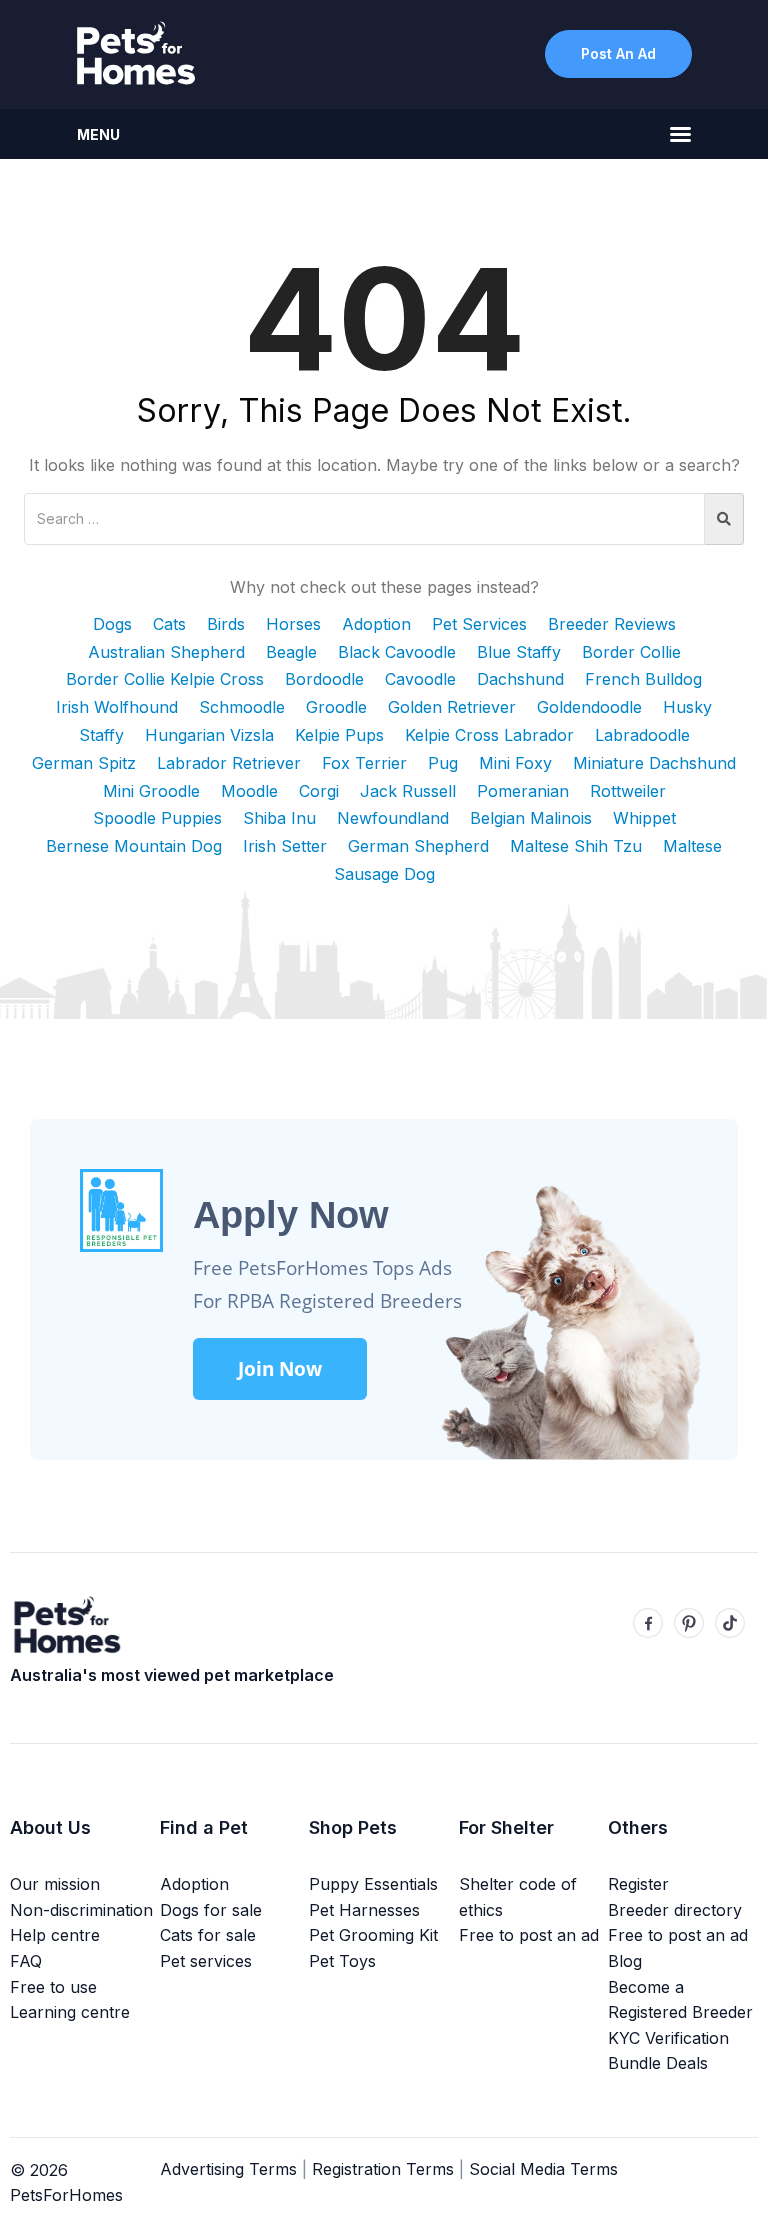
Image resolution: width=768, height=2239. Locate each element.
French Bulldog (643, 679)
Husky (687, 707)
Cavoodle (420, 679)
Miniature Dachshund (654, 763)
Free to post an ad (529, 1935)
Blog (625, 1961)
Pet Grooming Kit (373, 1935)
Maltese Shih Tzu (576, 846)
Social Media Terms (543, 2169)
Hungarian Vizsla (209, 735)
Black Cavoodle (397, 652)
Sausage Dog (384, 874)
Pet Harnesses (364, 1910)
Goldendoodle (589, 707)
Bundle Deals (658, 2063)
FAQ (26, 1961)
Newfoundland (393, 818)
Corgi (319, 791)
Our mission (55, 1884)
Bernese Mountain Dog (134, 846)
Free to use (53, 1987)
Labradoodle (642, 735)
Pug (443, 763)
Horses (293, 624)
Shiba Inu (279, 818)
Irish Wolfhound (117, 707)
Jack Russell (408, 791)
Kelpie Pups (339, 735)
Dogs (112, 624)
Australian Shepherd (166, 652)
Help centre (55, 1935)
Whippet (644, 818)
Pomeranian (523, 791)
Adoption (376, 624)
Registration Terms (383, 2169)
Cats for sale (208, 1935)
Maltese (692, 846)
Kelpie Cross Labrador (489, 735)
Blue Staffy (519, 652)
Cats (169, 624)
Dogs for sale (211, 1910)
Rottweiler (628, 791)
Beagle (291, 652)
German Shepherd (418, 846)
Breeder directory (675, 1910)
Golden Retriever (452, 707)
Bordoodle (324, 679)
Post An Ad (618, 53)
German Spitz (84, 763)
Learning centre (70, 2012)
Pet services (206, 1961)
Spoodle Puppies (157, 818)
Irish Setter (285, 846)
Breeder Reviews (612, 624)
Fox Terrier (364, 763)
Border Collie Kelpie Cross (165, 679)
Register (638, 1884)
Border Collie (631, 652)
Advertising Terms (228, 2169)
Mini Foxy (515, 763)
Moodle (249, 791)
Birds (226, 624)
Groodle (336, 707)
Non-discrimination (81, 1910)
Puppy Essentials (373, 1884)
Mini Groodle (151, 791)
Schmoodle (242, 707)
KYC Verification (668, 2038)
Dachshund (520, 679)
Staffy (101, 735)
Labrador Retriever (229, 763)
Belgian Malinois (531, 818)
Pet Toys (342, 1961)
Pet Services (479, 624)
